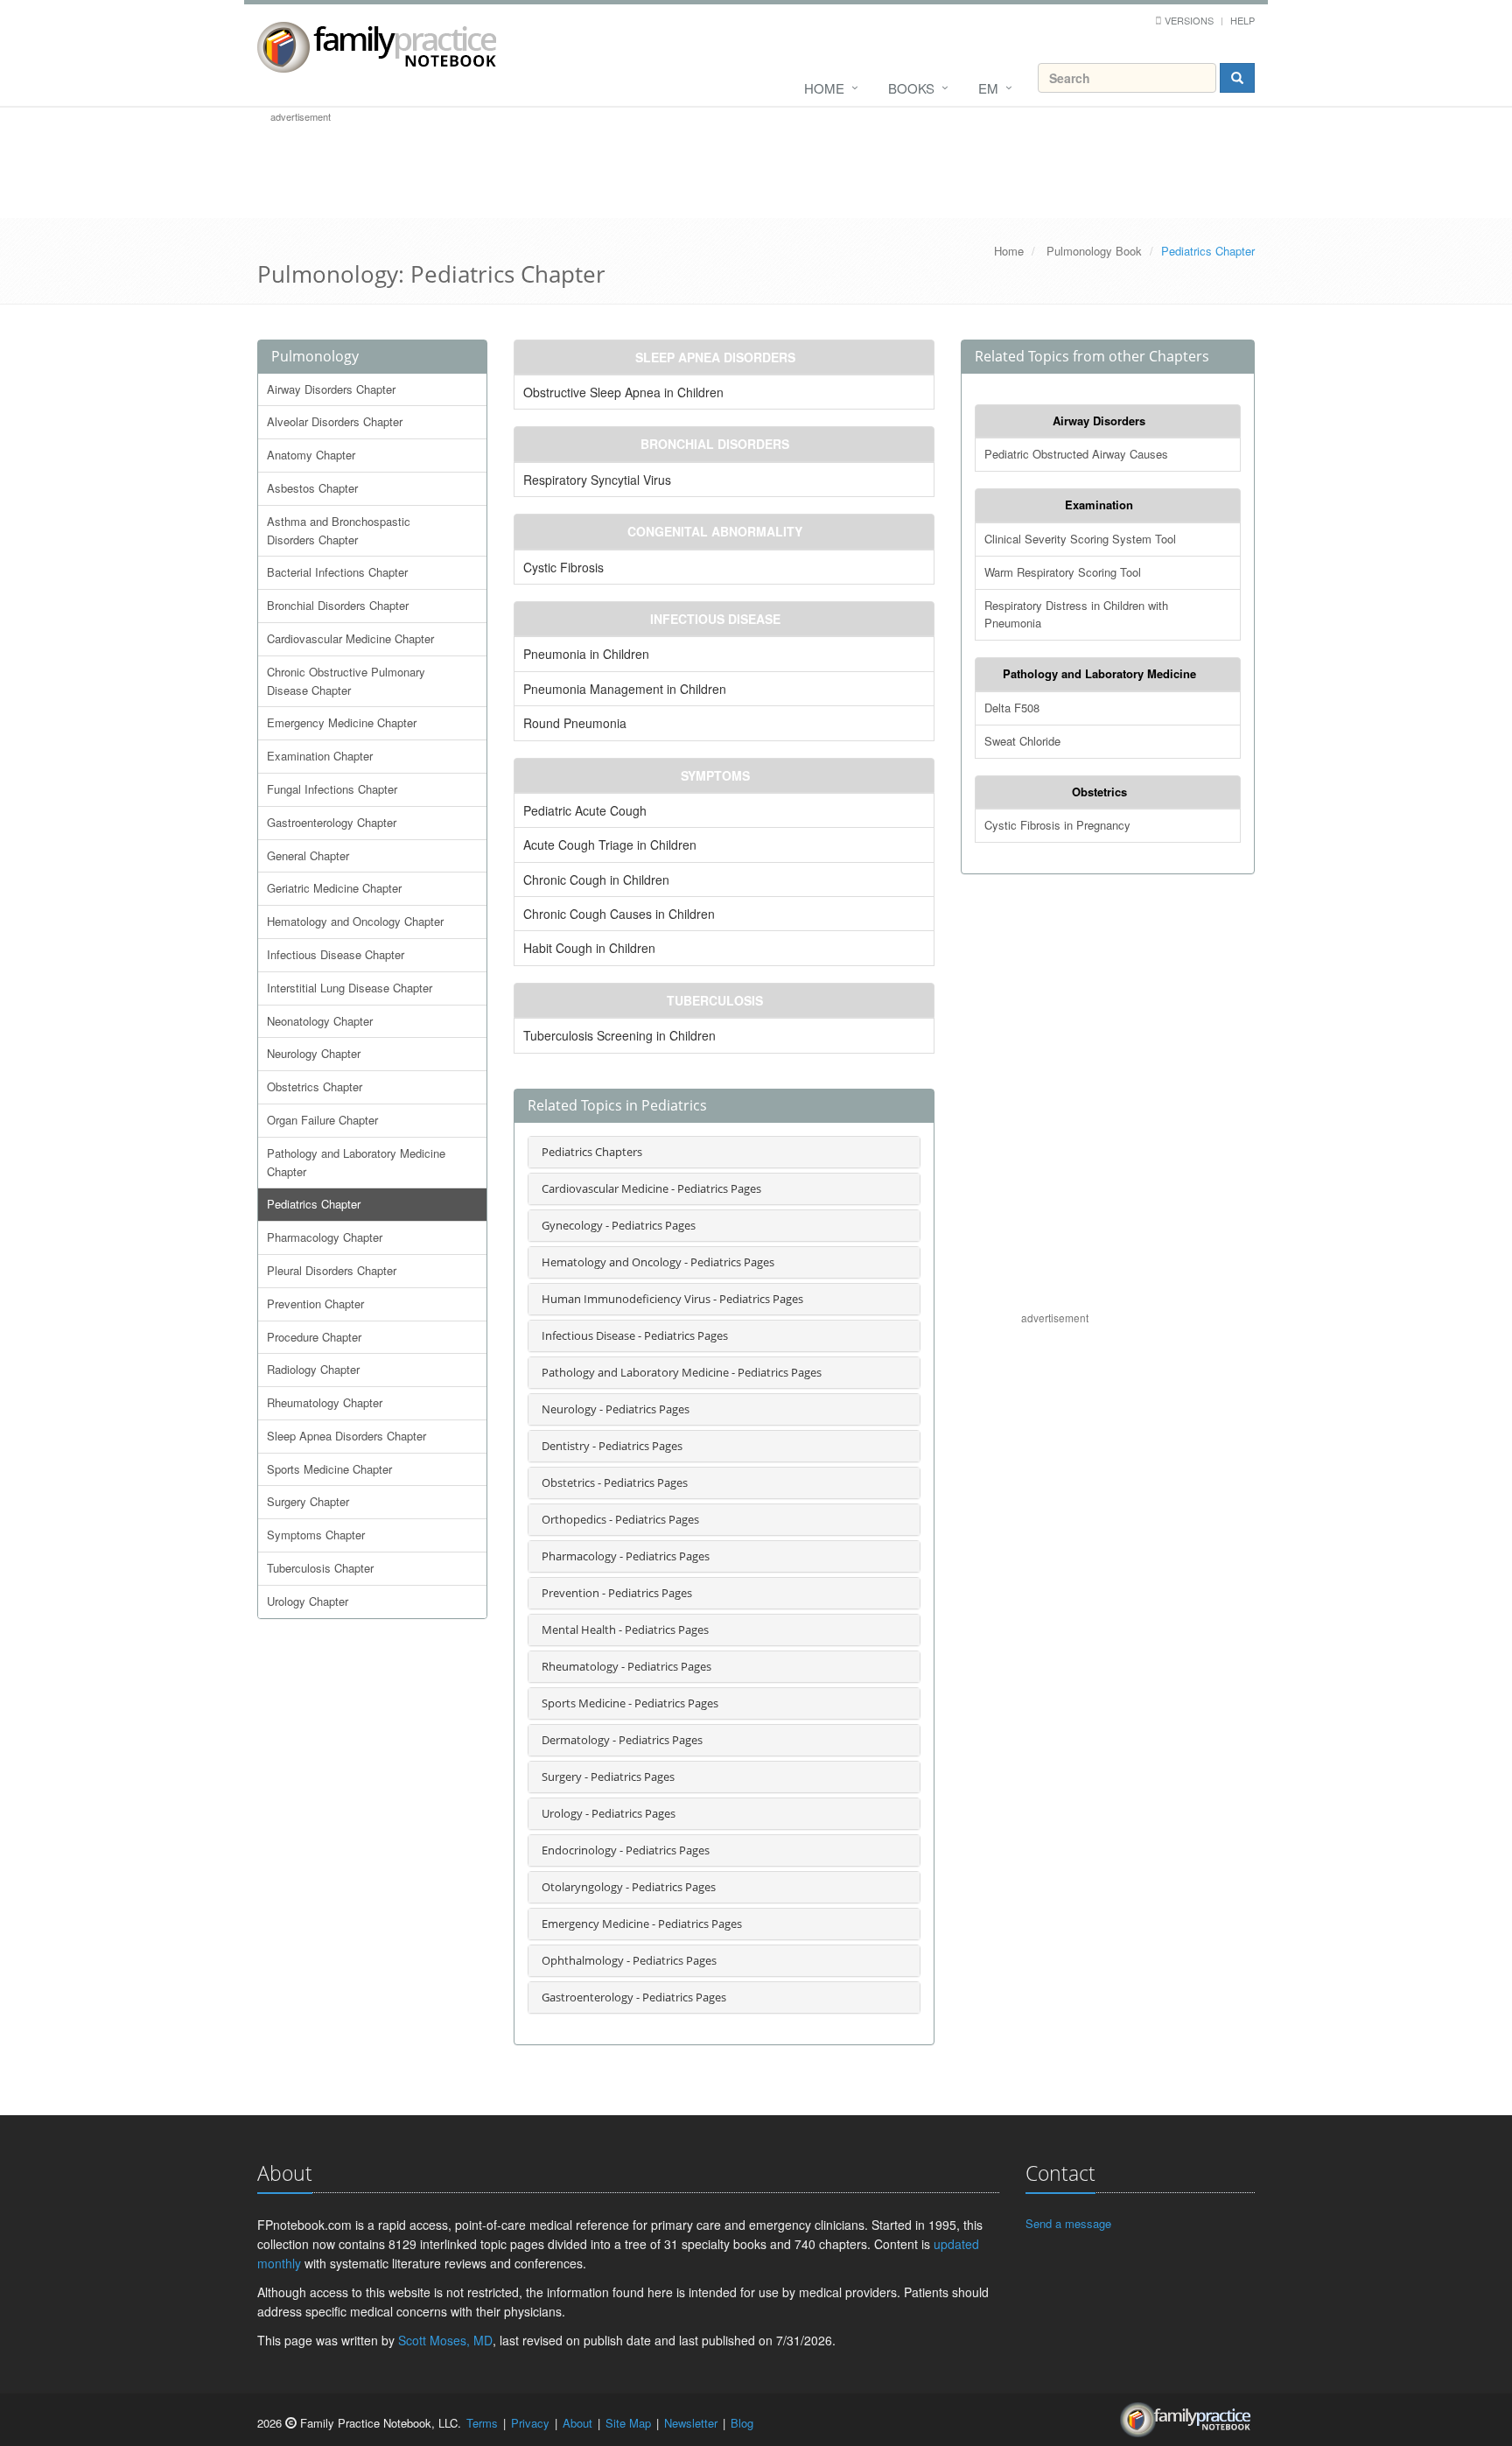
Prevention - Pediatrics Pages (617, 1593)
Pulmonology (315, 356)
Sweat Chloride (1022, 741)
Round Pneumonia (575, 723)
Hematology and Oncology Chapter (355, 921)
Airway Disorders (1099, 421)
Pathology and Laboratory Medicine (1099, 673)
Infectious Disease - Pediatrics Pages (635, 1335)
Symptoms (715, 775)
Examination (1099, 505)
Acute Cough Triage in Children (610, 845)
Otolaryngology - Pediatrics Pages (629, 1887)
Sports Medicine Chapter (329, 1469)
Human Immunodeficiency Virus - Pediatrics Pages (672, 1299)
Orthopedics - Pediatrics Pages (620, 1519)
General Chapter (308, 855)
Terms (482, 2423)
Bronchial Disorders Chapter (338, 605)
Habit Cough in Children (589, 948)
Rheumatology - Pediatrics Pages (626, 1666)
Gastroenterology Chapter (332, 822)
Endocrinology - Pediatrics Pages (626, 1850)
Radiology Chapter (313, 1369)
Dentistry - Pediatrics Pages (612, 1446)
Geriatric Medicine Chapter (334, 888)
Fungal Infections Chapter (332, 789)
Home (824, 88)
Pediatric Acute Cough (585, 810)
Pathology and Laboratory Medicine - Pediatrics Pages (682, 1372)
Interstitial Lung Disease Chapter (350, 988)
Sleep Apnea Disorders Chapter (346, 1436)
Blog (742, 2423)
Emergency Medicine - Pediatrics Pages (642, 1924)
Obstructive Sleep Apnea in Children (623, 392)
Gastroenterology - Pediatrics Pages (634, 1997)
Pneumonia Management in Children (625, 689)
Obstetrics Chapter (315, 1086)
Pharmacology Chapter (325, 1237)
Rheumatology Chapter (325, 1402)
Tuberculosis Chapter (320, 1568)
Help (1242, 20)
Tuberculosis (715, 1000)
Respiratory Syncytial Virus (597, 480)
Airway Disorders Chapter (331, 389)
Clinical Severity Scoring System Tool (1080, 539)
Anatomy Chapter (311, 455)
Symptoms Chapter (316, 1535)
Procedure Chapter (314, 1337)
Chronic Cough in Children (596, 880)
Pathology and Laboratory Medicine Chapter (356, 1162)
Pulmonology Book (1094, 251)
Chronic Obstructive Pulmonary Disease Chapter (346, 681)
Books (911, 88)
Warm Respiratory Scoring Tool (1063, 572)
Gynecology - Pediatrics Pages (619, 1225)
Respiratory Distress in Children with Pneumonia (1076, 614)
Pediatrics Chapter (314, 1204)
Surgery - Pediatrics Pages (608, 1777)
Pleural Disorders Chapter (332, 1270)
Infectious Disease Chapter (336, 954)
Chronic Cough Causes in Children (619, 914)
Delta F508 (1012, 708)
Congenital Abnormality (715, 531)
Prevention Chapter (315, 1304)
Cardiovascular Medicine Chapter (350, 638)
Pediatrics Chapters (592, 1152)
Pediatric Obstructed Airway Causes (1076, 454)
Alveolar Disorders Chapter (335, 421)
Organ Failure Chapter (322, 1120)
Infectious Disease (715, 619)
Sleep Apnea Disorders (715, 357)
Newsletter (691, 2423)
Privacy (530, 2423)
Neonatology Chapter (320, 1021)
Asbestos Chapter (312, 488)
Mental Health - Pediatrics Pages (625, 1629)
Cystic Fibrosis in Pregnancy (1057, 825)
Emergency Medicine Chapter (342, 722)
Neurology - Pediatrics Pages (616, 1409)
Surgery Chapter (308, 1501)
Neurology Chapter (314, 1053)
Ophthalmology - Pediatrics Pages (629, 1960)
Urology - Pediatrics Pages (609, 1813)
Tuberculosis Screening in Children (619, 1035)
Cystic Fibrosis (563, 567)
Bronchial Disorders (715, 444)
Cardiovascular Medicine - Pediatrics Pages (651, 1188)
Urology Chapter (308, 1601)
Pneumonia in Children (586, 654)
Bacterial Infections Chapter (337, 572)
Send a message (1068, 2223)
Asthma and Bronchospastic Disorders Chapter (339, 530)
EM (988, 88)
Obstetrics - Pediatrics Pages (615, 1482)
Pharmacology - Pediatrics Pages (626, 1556)
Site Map (628, 2423)
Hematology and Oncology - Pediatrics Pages (658, 1262)
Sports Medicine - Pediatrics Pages (630, 1703)
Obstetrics (1099, 792)
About (577, 2423)
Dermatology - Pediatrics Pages (622, 1740)
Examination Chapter (320, 756)
